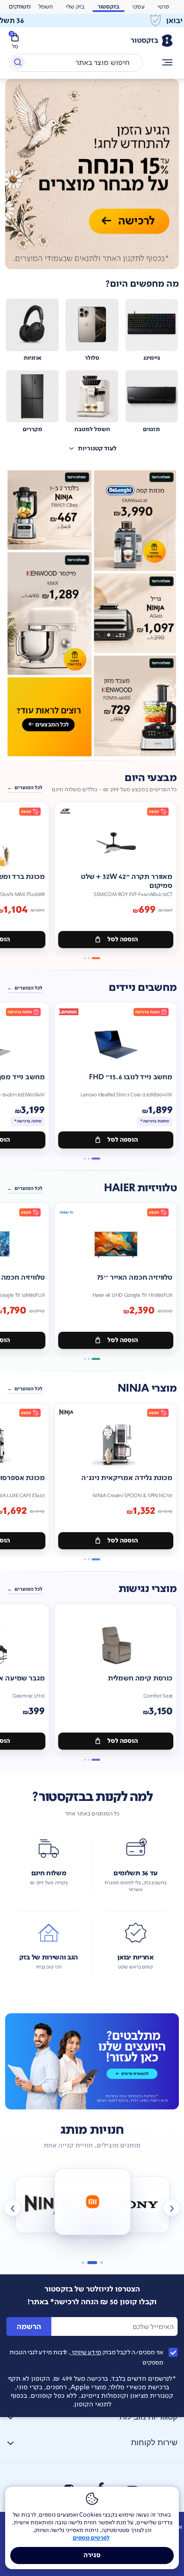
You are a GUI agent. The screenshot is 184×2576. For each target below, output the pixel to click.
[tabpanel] (92, 174)
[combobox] (76, 63)
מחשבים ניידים (143, 988)
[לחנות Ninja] (47, 2205)
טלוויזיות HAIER (140, 1188)
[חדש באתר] (92, 614)
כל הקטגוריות (168, 63)
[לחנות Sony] (137, 2205)
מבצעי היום (151, 778)
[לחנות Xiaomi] (92, 2202)
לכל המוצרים (28, 788)
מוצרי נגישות (148, 1589)
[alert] (20, 7)
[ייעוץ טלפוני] (92, 2061)
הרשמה (29, 2327)
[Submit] (17, 64)
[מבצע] (92, 174)
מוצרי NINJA (147, 1388)
